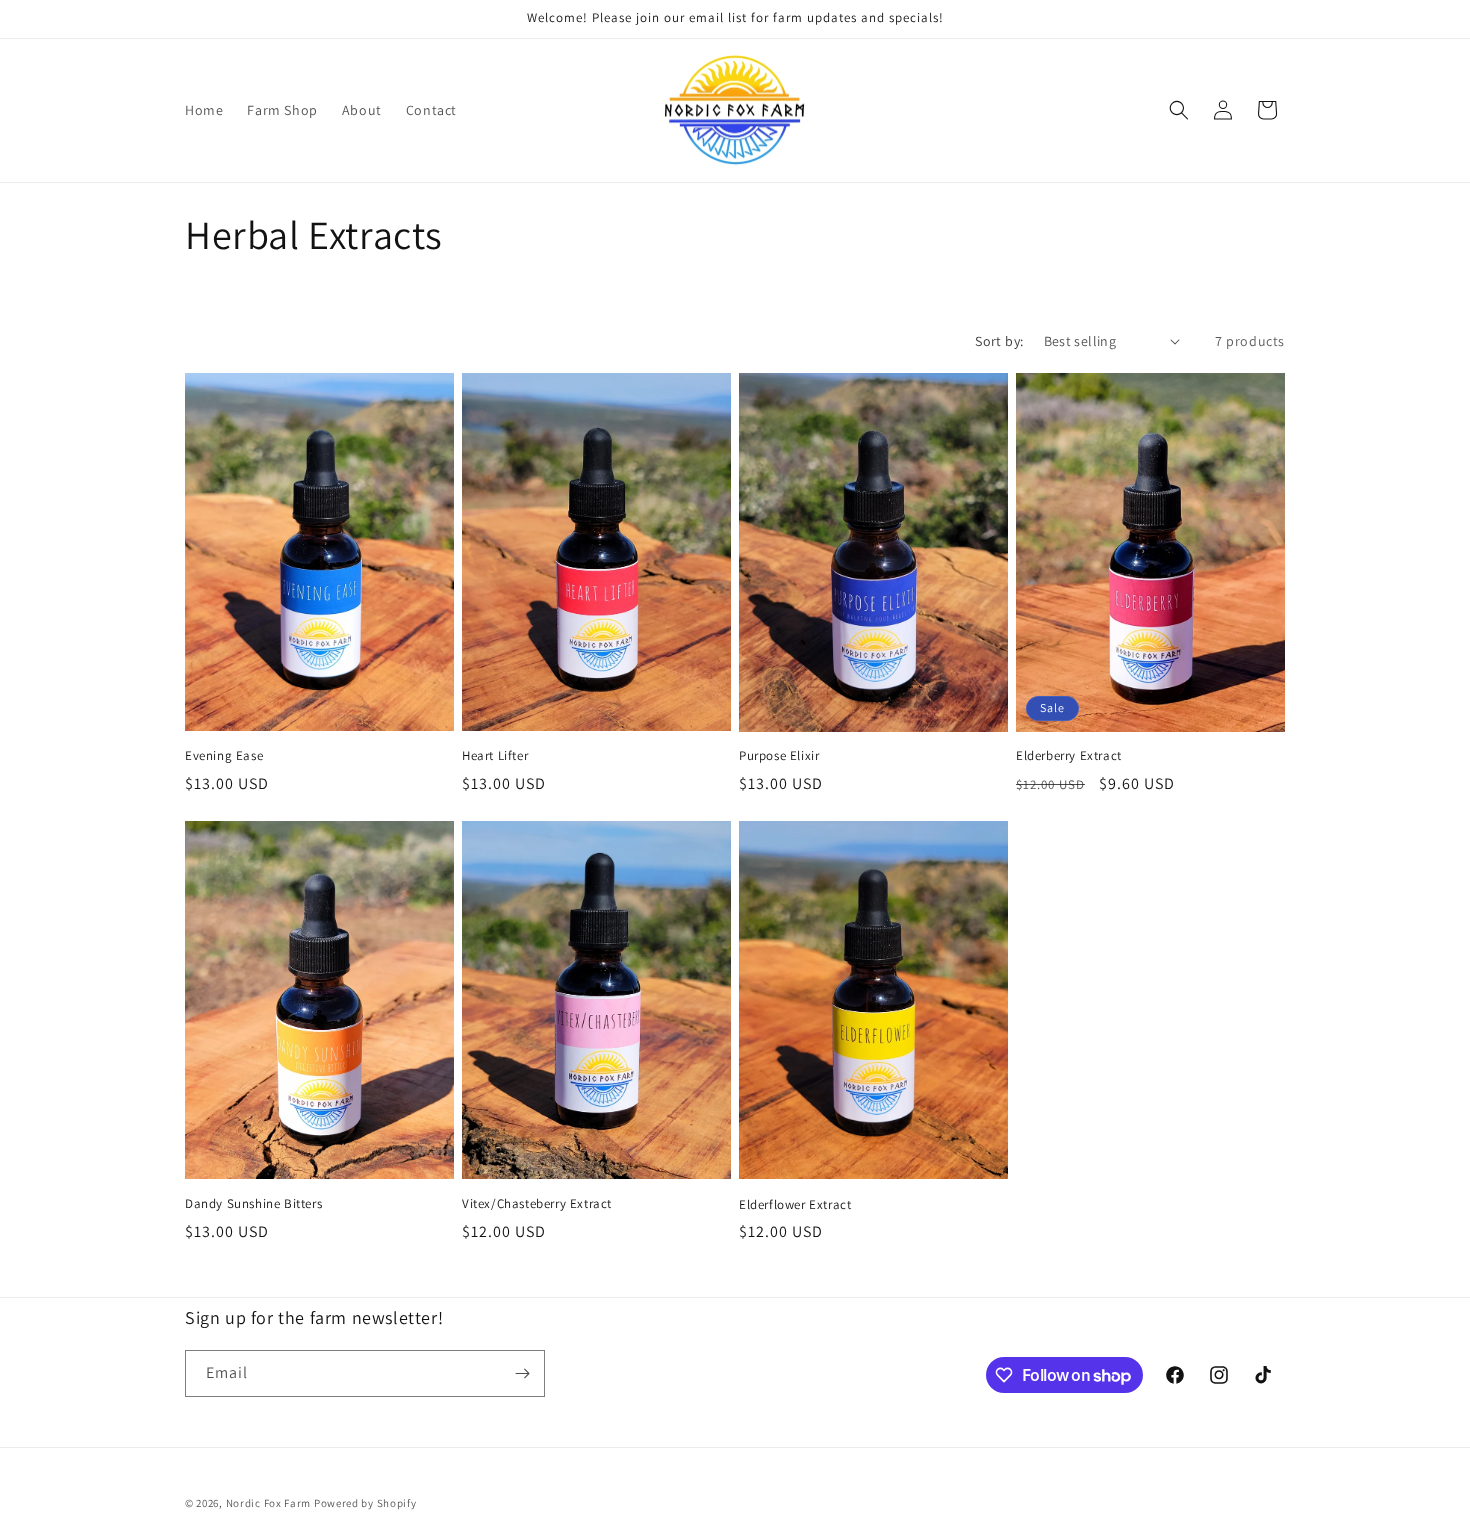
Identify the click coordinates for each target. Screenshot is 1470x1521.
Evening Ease (224, 756)
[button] (1179, 110)
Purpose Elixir (779, 756)
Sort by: (999, 341)
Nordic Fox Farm (269, 1503)
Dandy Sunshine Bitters (253, 1204)
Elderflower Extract (795, 1205)
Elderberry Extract (1069, 756)
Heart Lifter (495, 756)
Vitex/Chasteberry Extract (537, 1204)
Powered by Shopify (365, 1503)
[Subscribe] (522, 1373)
